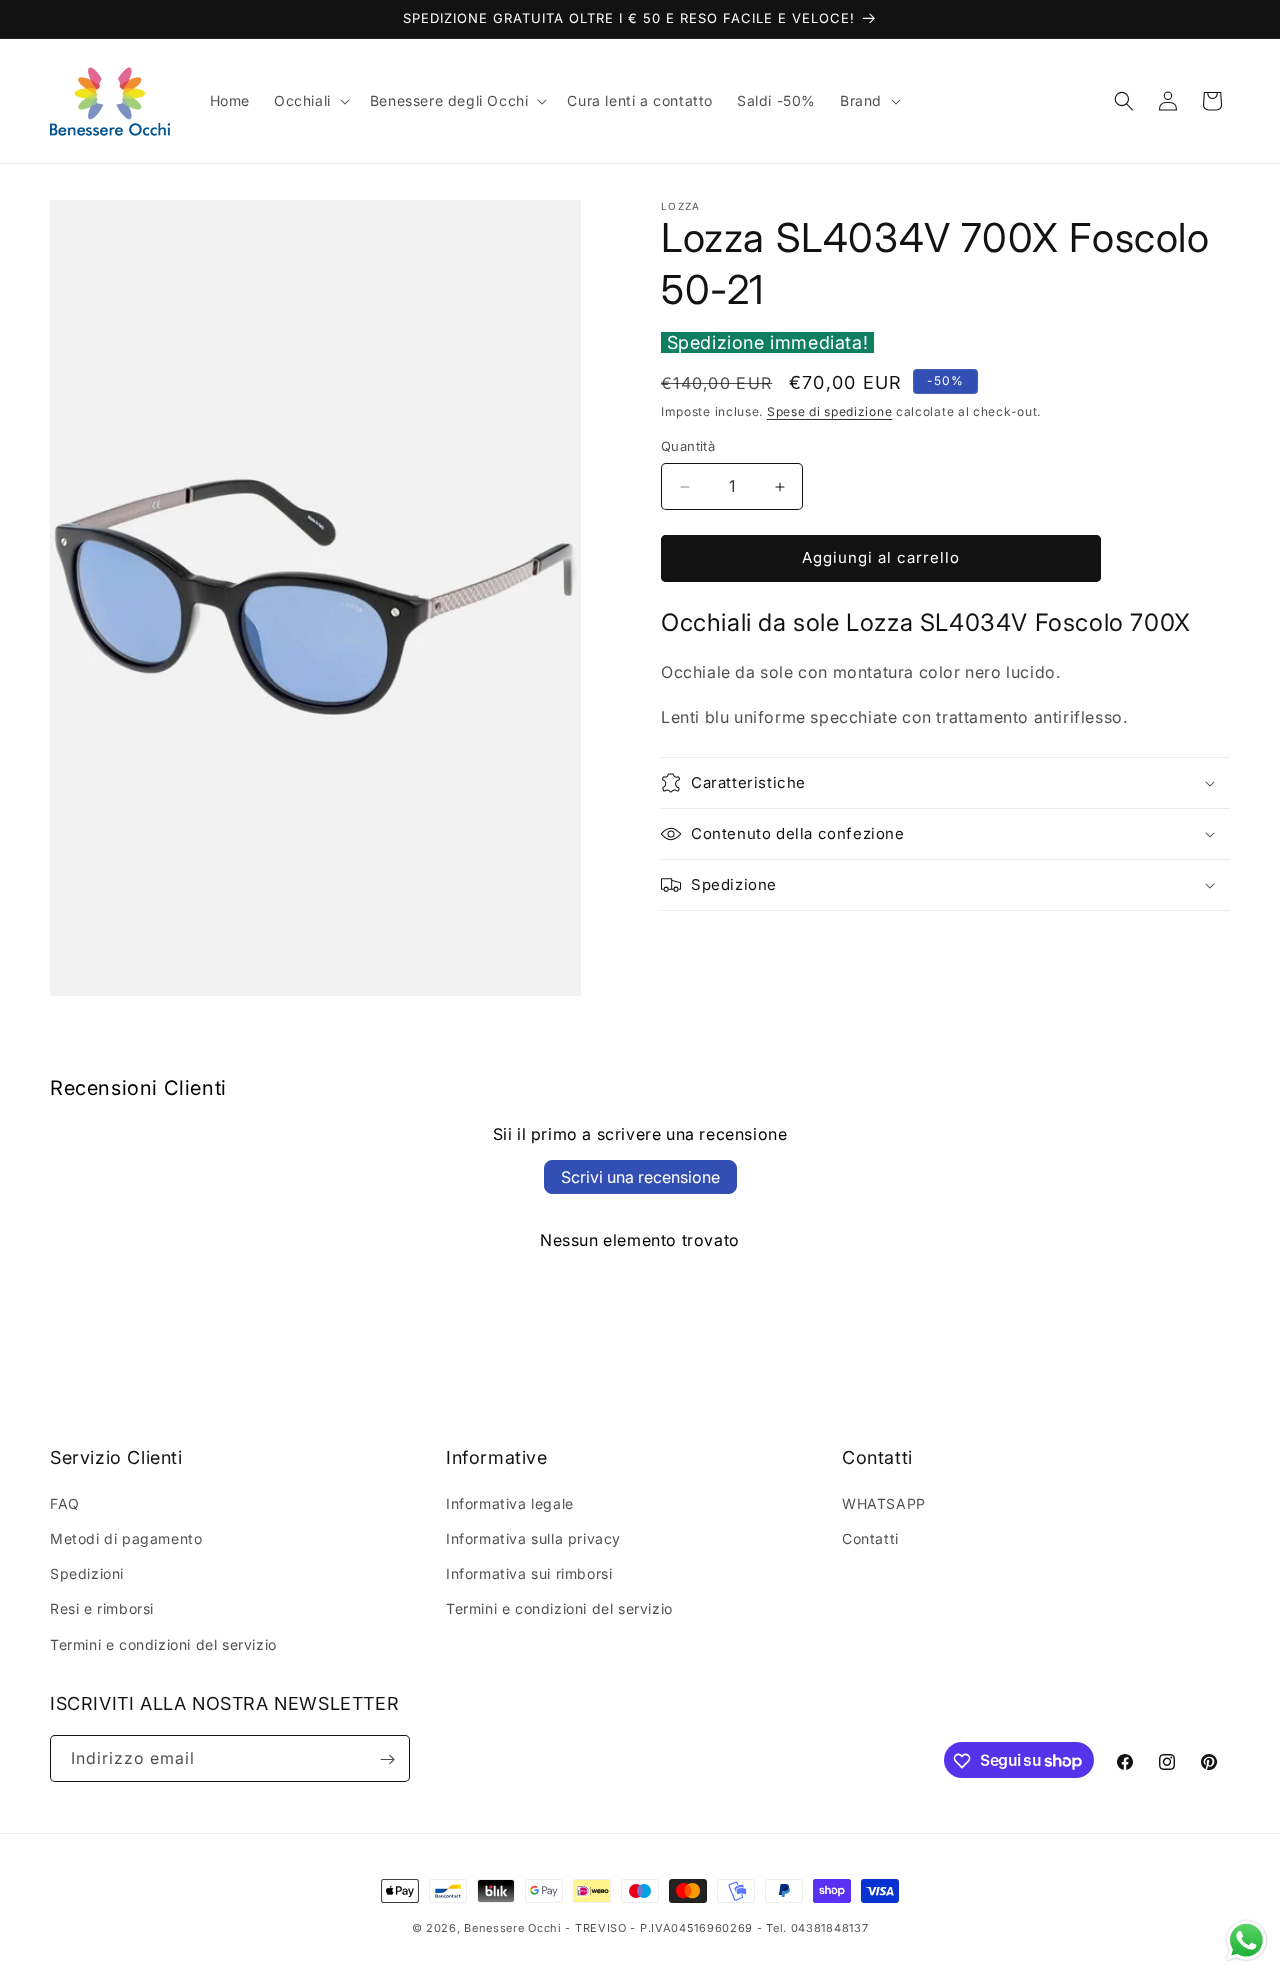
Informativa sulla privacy (533, 1538)
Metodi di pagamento (126, 1538)
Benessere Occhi (513, 1928)
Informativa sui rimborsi (529, 1574)
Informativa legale (510, 1503)
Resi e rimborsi (102, 1609)
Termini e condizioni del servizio (163, 1644)
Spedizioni (87, 1574)
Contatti (870, 1538)
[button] (310, 101)
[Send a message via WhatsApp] (1246, 1940)
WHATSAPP (884, 1503)
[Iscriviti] (387, 1759)
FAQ (65, 1503)
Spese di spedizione (829, 412)
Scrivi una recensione (640, 1177)
